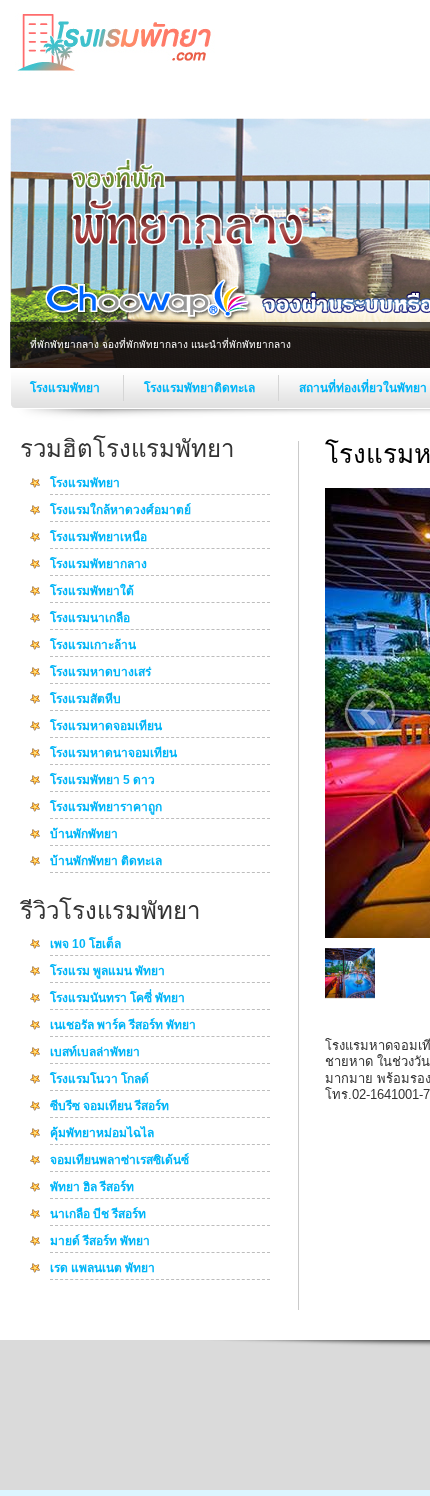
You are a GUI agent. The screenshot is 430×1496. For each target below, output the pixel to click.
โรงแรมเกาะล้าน (93, 646)
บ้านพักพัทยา (84, 835)
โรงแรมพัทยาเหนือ (98, 538)
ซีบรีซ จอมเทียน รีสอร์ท (109, 1107)
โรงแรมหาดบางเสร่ (100, 673)
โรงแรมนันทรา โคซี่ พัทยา (117, 999)
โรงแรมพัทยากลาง (98, 565)
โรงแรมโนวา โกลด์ (99, 1080)
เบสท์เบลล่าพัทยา (95, 1053)
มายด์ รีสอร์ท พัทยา (100, 1242)
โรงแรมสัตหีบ (85, 700)
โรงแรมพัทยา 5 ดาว (102, 781)
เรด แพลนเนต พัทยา (102, 1269)
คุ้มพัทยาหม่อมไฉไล (102, 1134)
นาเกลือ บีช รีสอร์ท (98, 1215)
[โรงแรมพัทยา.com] (115, 71)
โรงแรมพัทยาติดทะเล (201, 388)
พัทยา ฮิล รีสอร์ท (92, 1188)
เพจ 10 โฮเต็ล (85, 945)
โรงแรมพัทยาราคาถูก (106, 808)
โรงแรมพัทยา (66, 388)
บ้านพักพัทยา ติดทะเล (106, 862)
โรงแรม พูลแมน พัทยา (107, 972)
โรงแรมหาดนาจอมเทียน (113, 754)
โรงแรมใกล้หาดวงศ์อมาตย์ (120, 511)
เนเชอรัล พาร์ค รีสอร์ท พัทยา (123, 1026)
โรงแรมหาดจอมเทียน (106, 727)
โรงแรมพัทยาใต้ (92, 592)
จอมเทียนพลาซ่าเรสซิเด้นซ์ (119, 1161)
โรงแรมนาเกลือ (90, 619)
